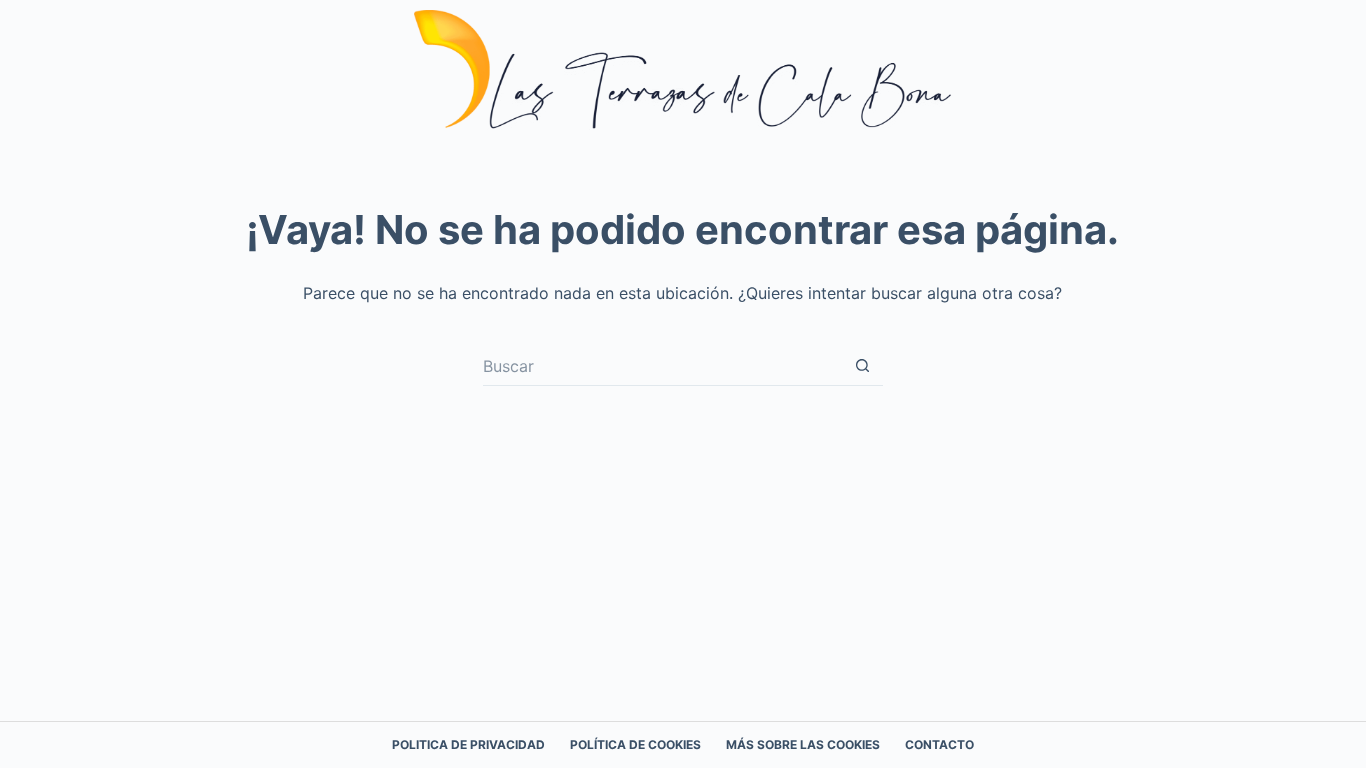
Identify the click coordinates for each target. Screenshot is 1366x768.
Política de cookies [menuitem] (635, 744)
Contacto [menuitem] (939, 744)
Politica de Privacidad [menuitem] (468, 744)
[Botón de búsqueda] (863, 366)
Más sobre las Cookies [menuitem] (803, 744)
